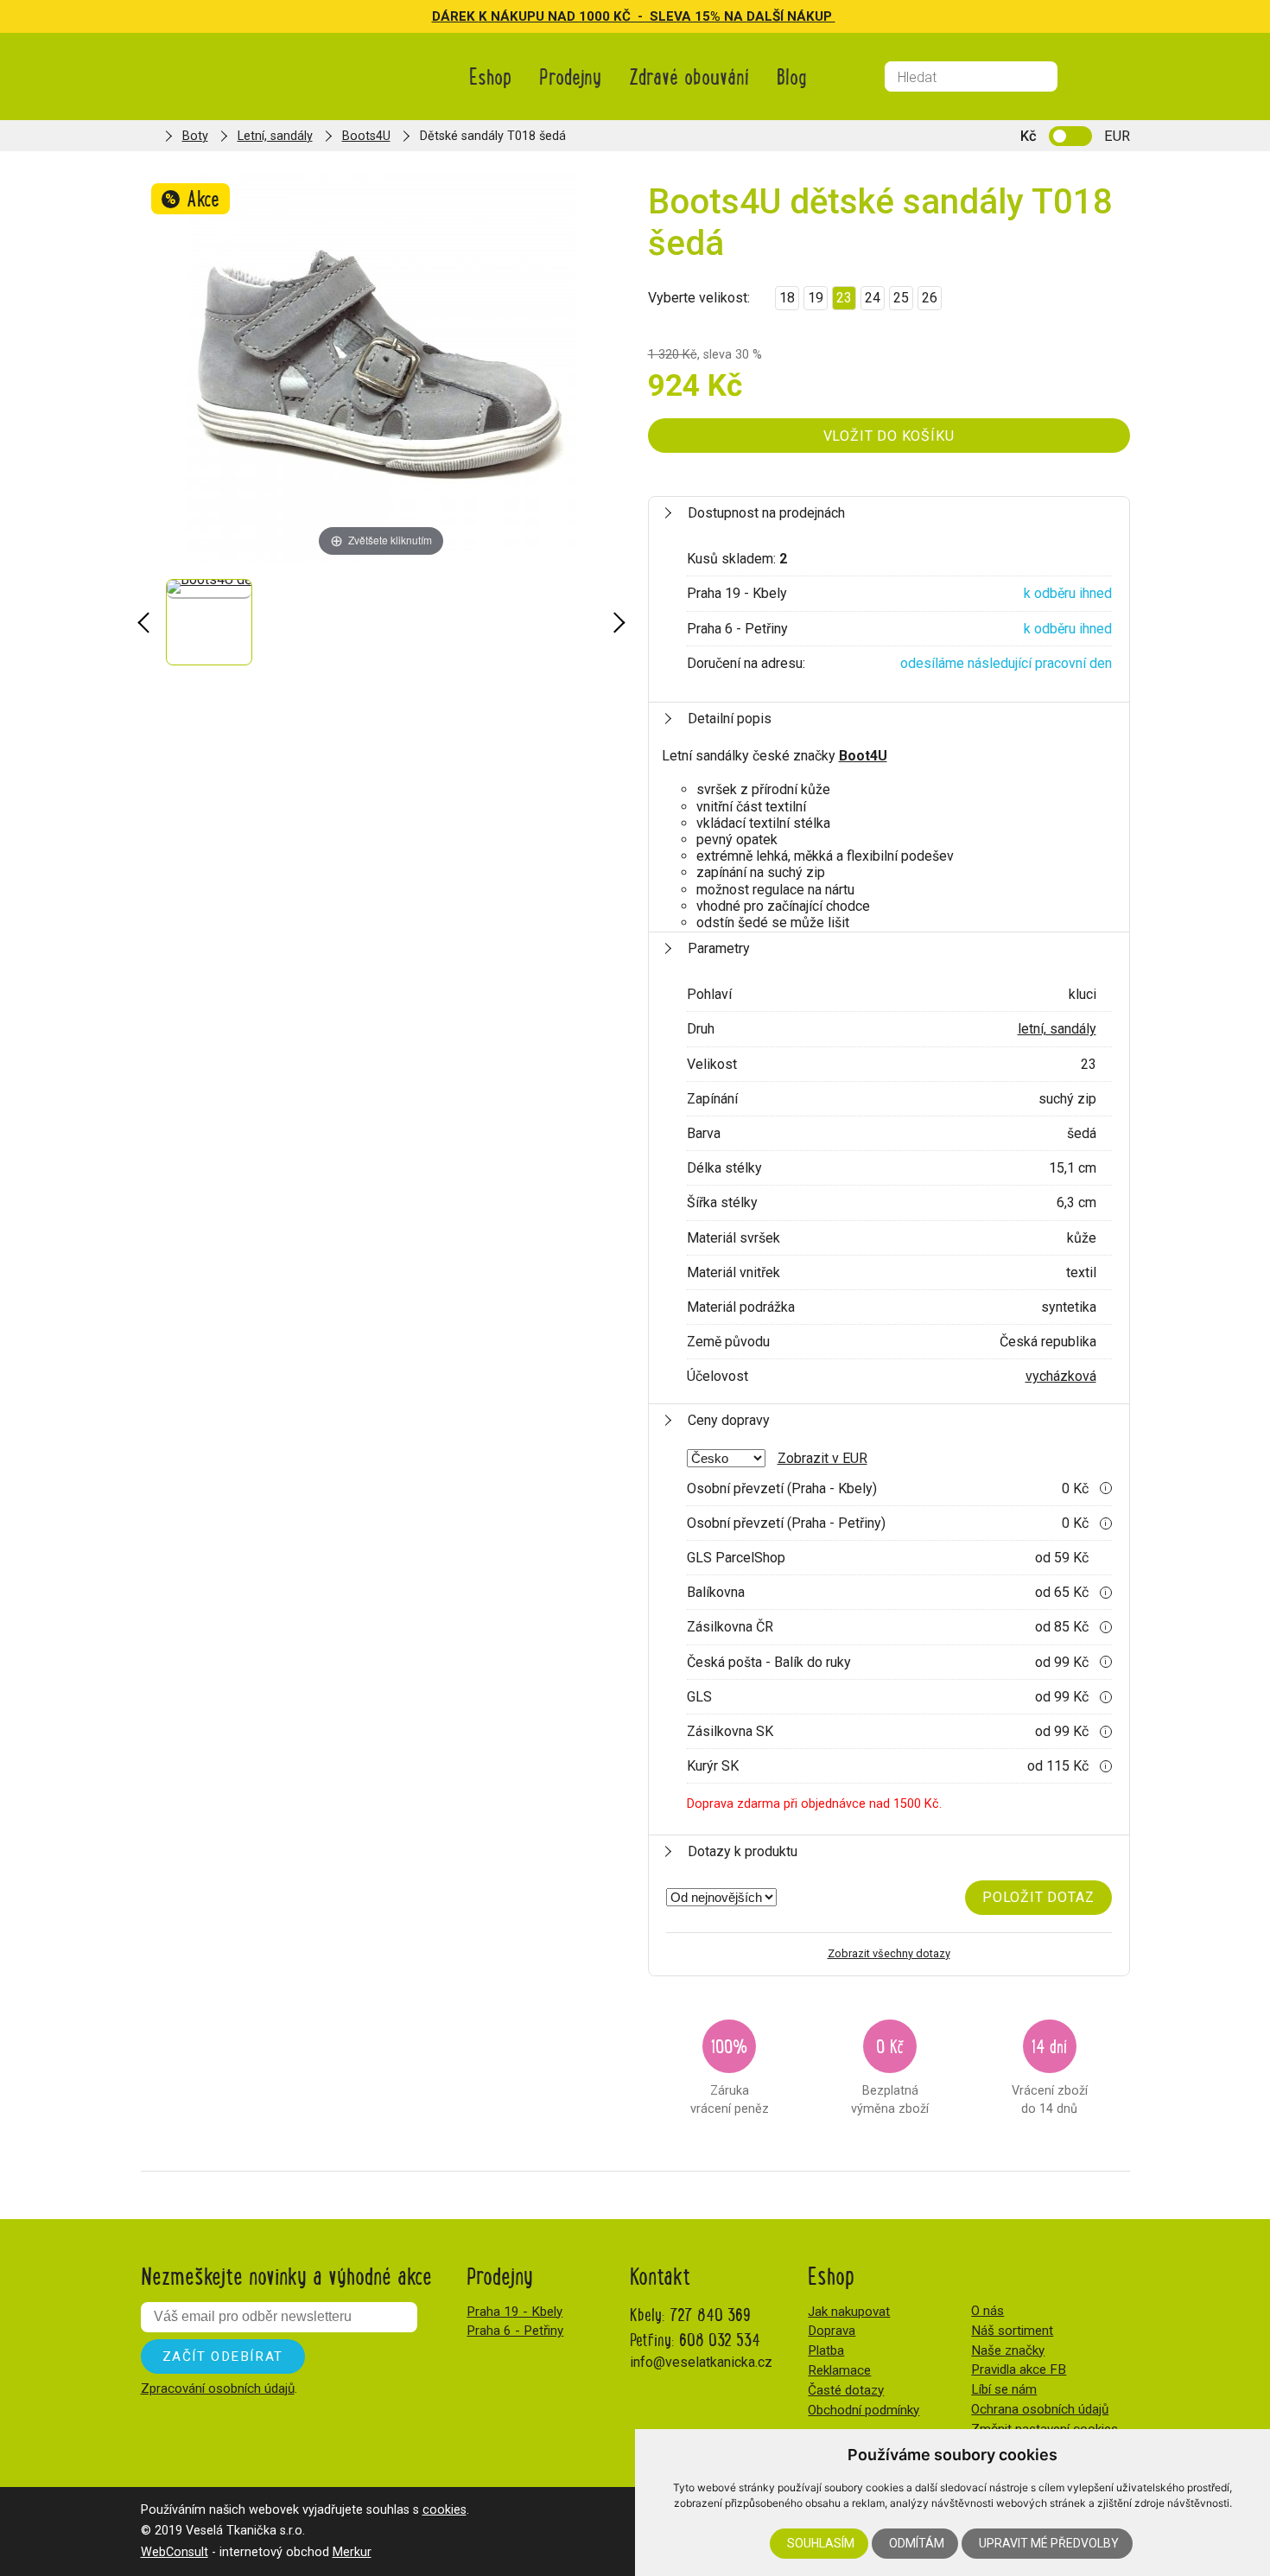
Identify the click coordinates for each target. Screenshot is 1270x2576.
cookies (444, 2510)
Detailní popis (730, 719)
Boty (195, 136)
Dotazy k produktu (743, 1851)
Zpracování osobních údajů (218, 2388)
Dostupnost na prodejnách (766, 513)
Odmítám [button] (917, 2543)
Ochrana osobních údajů (1040, 2409)
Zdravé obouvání (689, 76)
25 (901, 298)
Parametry (719, 948)
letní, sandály (1057, 1029)
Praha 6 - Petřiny (515, 2331)
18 (787, 298)
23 (844, 298)
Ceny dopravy (729, 1420)
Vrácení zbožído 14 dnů (1050, 2074)
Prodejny (570, 76)
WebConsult (175, 2552)
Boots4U (366, 136)
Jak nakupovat (849, 2312)
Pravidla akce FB (1019, 2369)
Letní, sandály (275, 136)
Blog (792, 76)
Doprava (832, 2331)
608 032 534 (720, 2339)
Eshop (490, 76)
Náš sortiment (1012, 2331)
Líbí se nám (1004, 2389)
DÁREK (455, 16)
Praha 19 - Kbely (514, 2312)
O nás (987, 2311)
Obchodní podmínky (864, 2410)
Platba (826, 2350)
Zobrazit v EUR (822, 1458)
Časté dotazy (846, 2390)
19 (816, 298)
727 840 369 (710, 2314)
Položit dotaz (1038, 1897)
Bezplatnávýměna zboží (890, 2074)
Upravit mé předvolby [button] (1049, 2543)
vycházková (1061, 1376)
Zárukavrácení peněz (730, 2074)
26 (930, 298)
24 (873, 298)
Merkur (352, 2552)
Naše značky (1008, 2350)
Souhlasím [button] (821, 2543)
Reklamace (839, 2370)
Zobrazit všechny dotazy (889, 1953)
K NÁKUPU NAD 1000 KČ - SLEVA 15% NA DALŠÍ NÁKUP (657, 16)
